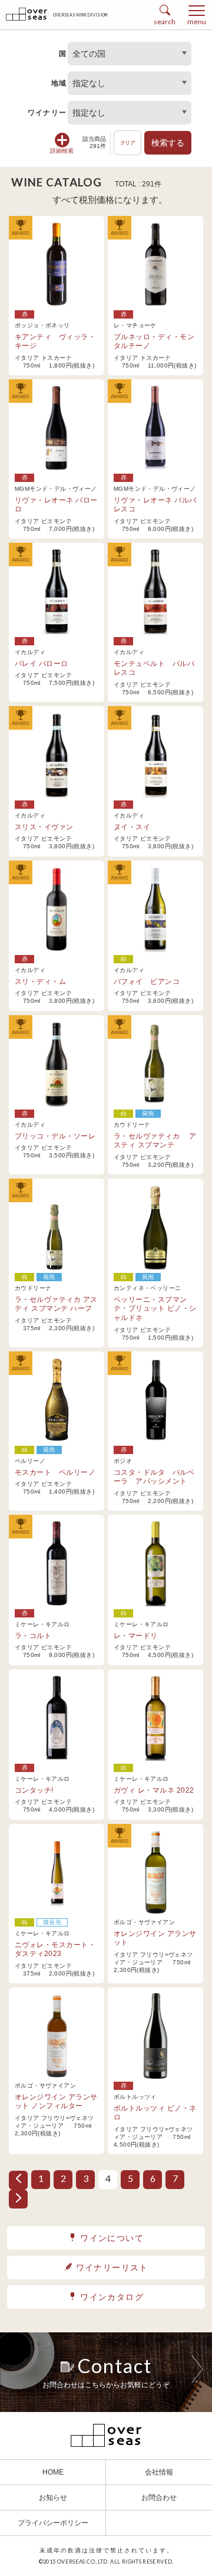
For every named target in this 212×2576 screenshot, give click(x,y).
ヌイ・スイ (132, 827)
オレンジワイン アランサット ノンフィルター (56, 2102)
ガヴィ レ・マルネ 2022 (154, 1790)
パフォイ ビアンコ (147, 982)
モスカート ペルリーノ (55, 1472)
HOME (53, 2472)
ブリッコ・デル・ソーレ (55, 1136)
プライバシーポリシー (53, 2523)
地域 (59, 83)
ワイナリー (47, 113)
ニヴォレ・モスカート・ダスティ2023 (55, 1950)
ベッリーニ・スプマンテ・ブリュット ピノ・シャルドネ (155, 1309)
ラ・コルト (33, 1636)
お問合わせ (159, 2498)
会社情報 (159, 2472)
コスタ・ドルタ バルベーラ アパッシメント (154, 1477)
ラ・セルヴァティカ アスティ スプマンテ (155, 1141)
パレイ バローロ (42, 664)
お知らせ (53, 2498)
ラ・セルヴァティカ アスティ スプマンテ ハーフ (56, 1304)
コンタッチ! (34, 1790)
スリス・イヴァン (44, 827)
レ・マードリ (136, 1636)
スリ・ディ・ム (40, 982)
